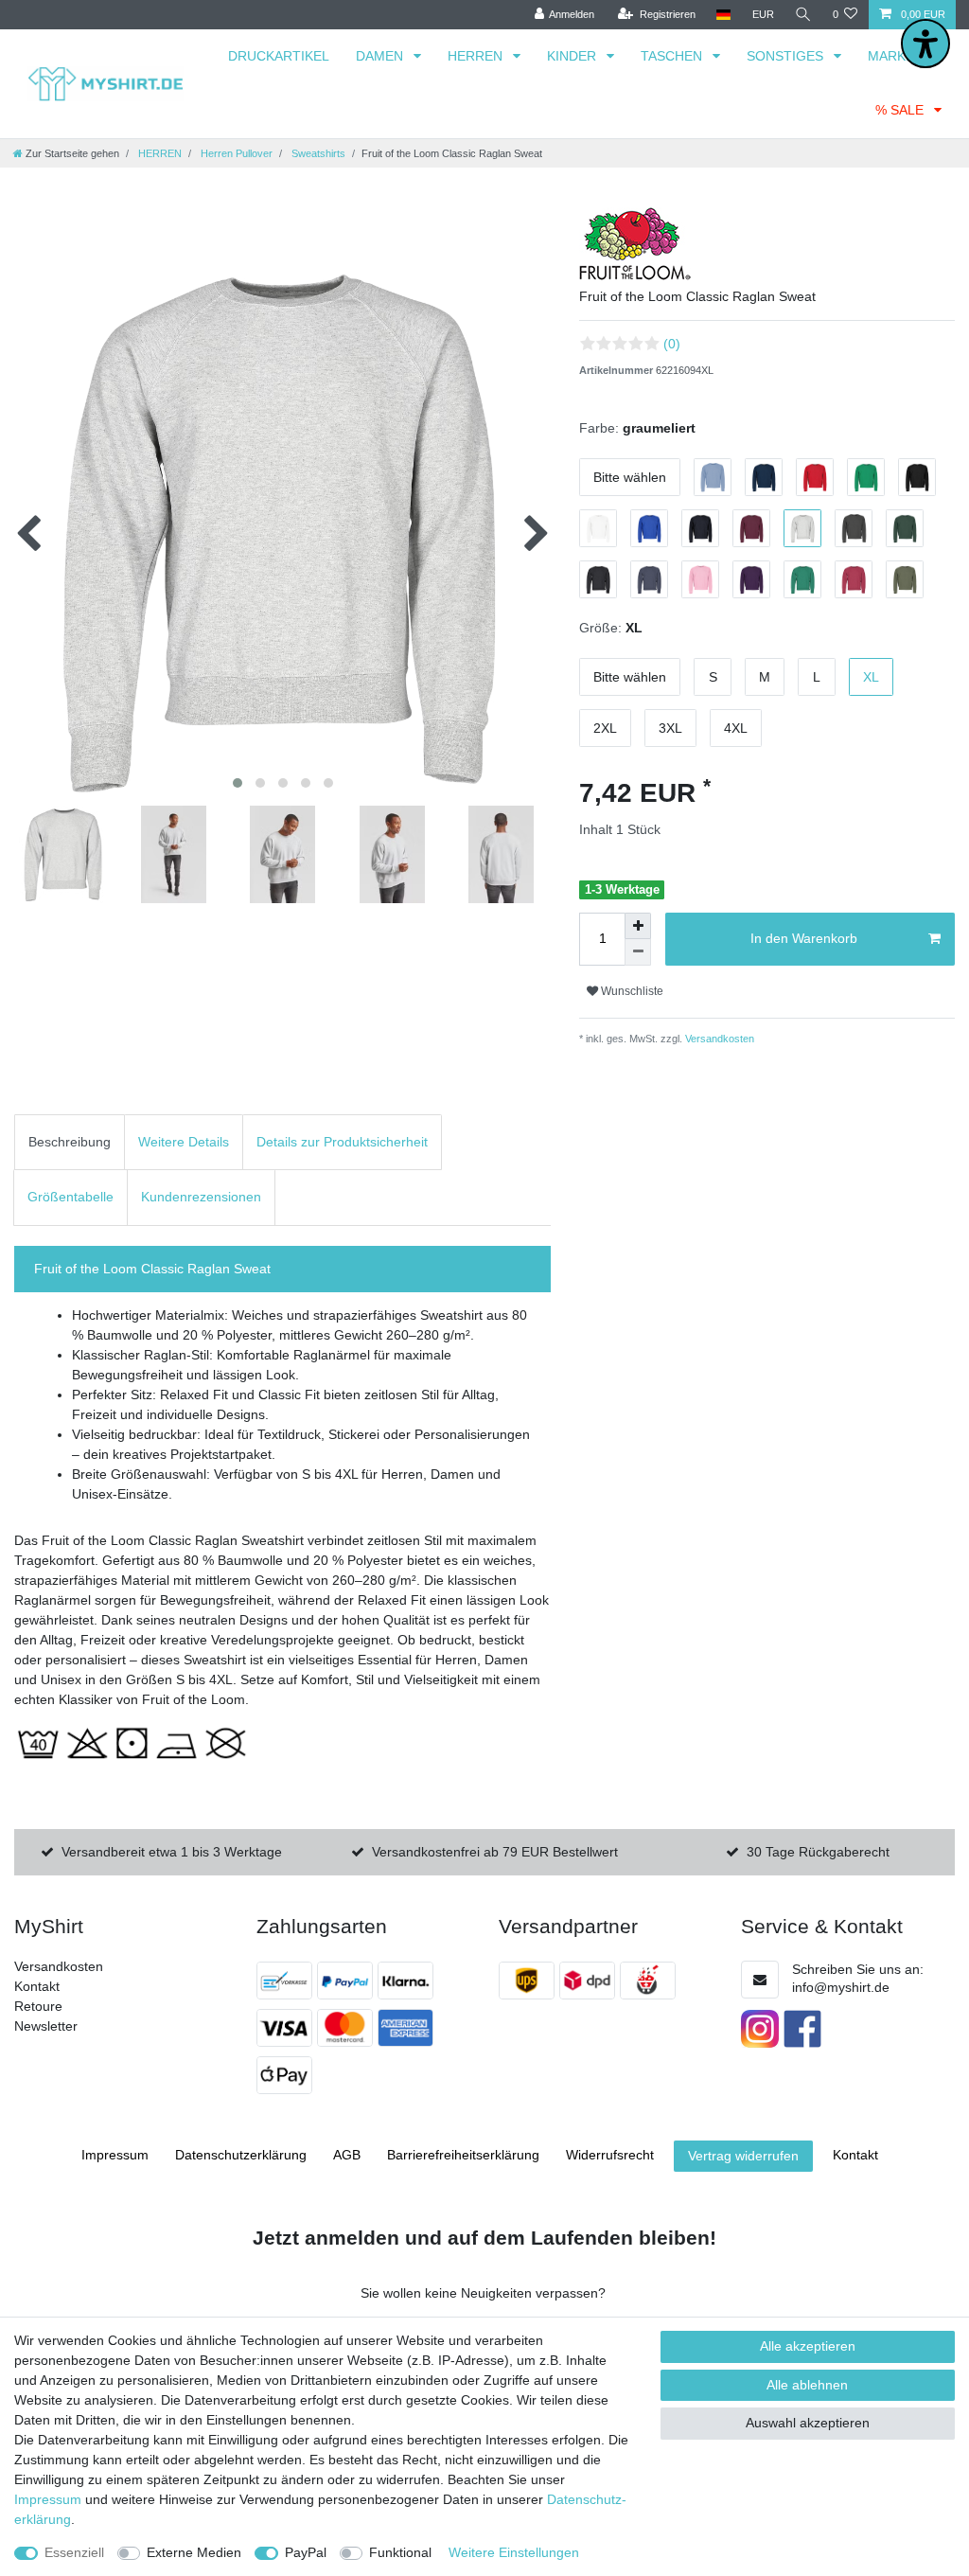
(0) (672, 344)
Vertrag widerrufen (743, 2156)
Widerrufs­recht (610, 2155)
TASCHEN (673, 56)
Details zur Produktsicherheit (342, 1142)
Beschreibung (70, 1142)
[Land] (723, 15)
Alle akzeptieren (808, 2346)
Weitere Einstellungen (514, 2552)
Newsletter (46, 2026)
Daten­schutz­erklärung (241, 2155)
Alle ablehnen (807, 2385)
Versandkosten (718, 1039)
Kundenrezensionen (201, 1197)
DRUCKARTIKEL (279, 56)
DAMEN (381, 56)
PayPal (306, 2552)
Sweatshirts (317, 153)
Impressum (115, 2155)
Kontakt (37, 1986)
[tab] (70, 1142)
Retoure (38, 2006)
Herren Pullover (235, 153)
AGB (347, 2155)
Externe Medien (194, 2552)
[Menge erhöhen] (638, 926)
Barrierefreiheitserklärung (463, 2155)
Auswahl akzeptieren (808, 2423)
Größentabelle (70, 1197)
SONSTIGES (787, 56)
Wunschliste (631, 991)
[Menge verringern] (638, 952)
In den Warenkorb (804, 938)
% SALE (901, 110)
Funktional (400, 2552)
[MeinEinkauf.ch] (650, 1981)
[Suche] (803, 15)
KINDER (573, 56)
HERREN (477, 56)
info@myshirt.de (841, 1987)
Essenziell (74, 2552)
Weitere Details (184, 1142)
